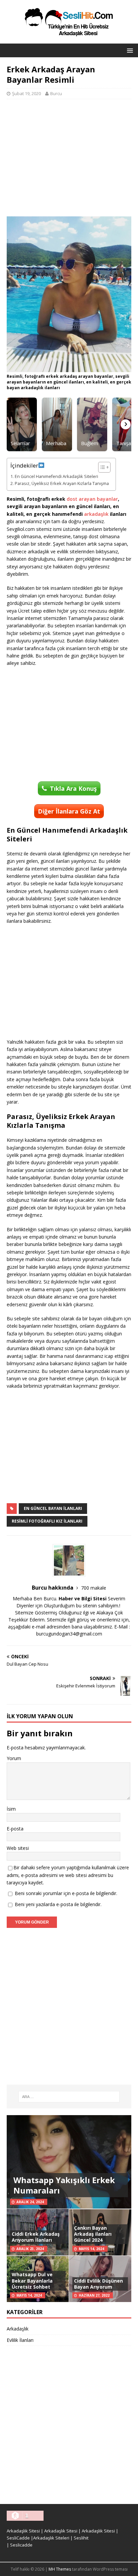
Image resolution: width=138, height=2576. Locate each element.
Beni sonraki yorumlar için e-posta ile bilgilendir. (66, 1893)
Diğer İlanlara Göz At (69, 811)
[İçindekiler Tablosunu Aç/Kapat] (101, 467)
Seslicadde (21, 2545)
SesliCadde (18, 2538)
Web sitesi (18, 1848)
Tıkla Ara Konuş (73, 788)
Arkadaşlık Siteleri (51, 2538)
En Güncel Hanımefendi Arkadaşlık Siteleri (56, 476)
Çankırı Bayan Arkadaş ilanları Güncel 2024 (93, 2234)
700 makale (94, 1588)
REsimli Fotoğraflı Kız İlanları (47, 1521)
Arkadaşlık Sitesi (23, 2531)
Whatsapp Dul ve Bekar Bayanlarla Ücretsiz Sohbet (32, 2280)
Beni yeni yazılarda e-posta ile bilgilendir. (58, 1904)
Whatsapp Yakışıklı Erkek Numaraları (64, 2185)
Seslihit (81, 2538)
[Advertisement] (69, 158)
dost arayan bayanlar (92, 499)
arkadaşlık (96, 514)
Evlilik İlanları (20, 2340)
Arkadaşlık (18, 2329)
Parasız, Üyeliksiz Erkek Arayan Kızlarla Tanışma (62, 483)
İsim (11, 1809)
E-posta (15, 1829)
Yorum (14, 1758)
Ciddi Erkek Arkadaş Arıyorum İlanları (36, 2237)
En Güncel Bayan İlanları (53, 1508)
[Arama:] (69, 2097)
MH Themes (60, 2569)
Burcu (56, 93)
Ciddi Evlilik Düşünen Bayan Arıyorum (98, 2284)
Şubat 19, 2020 (26, 93)
